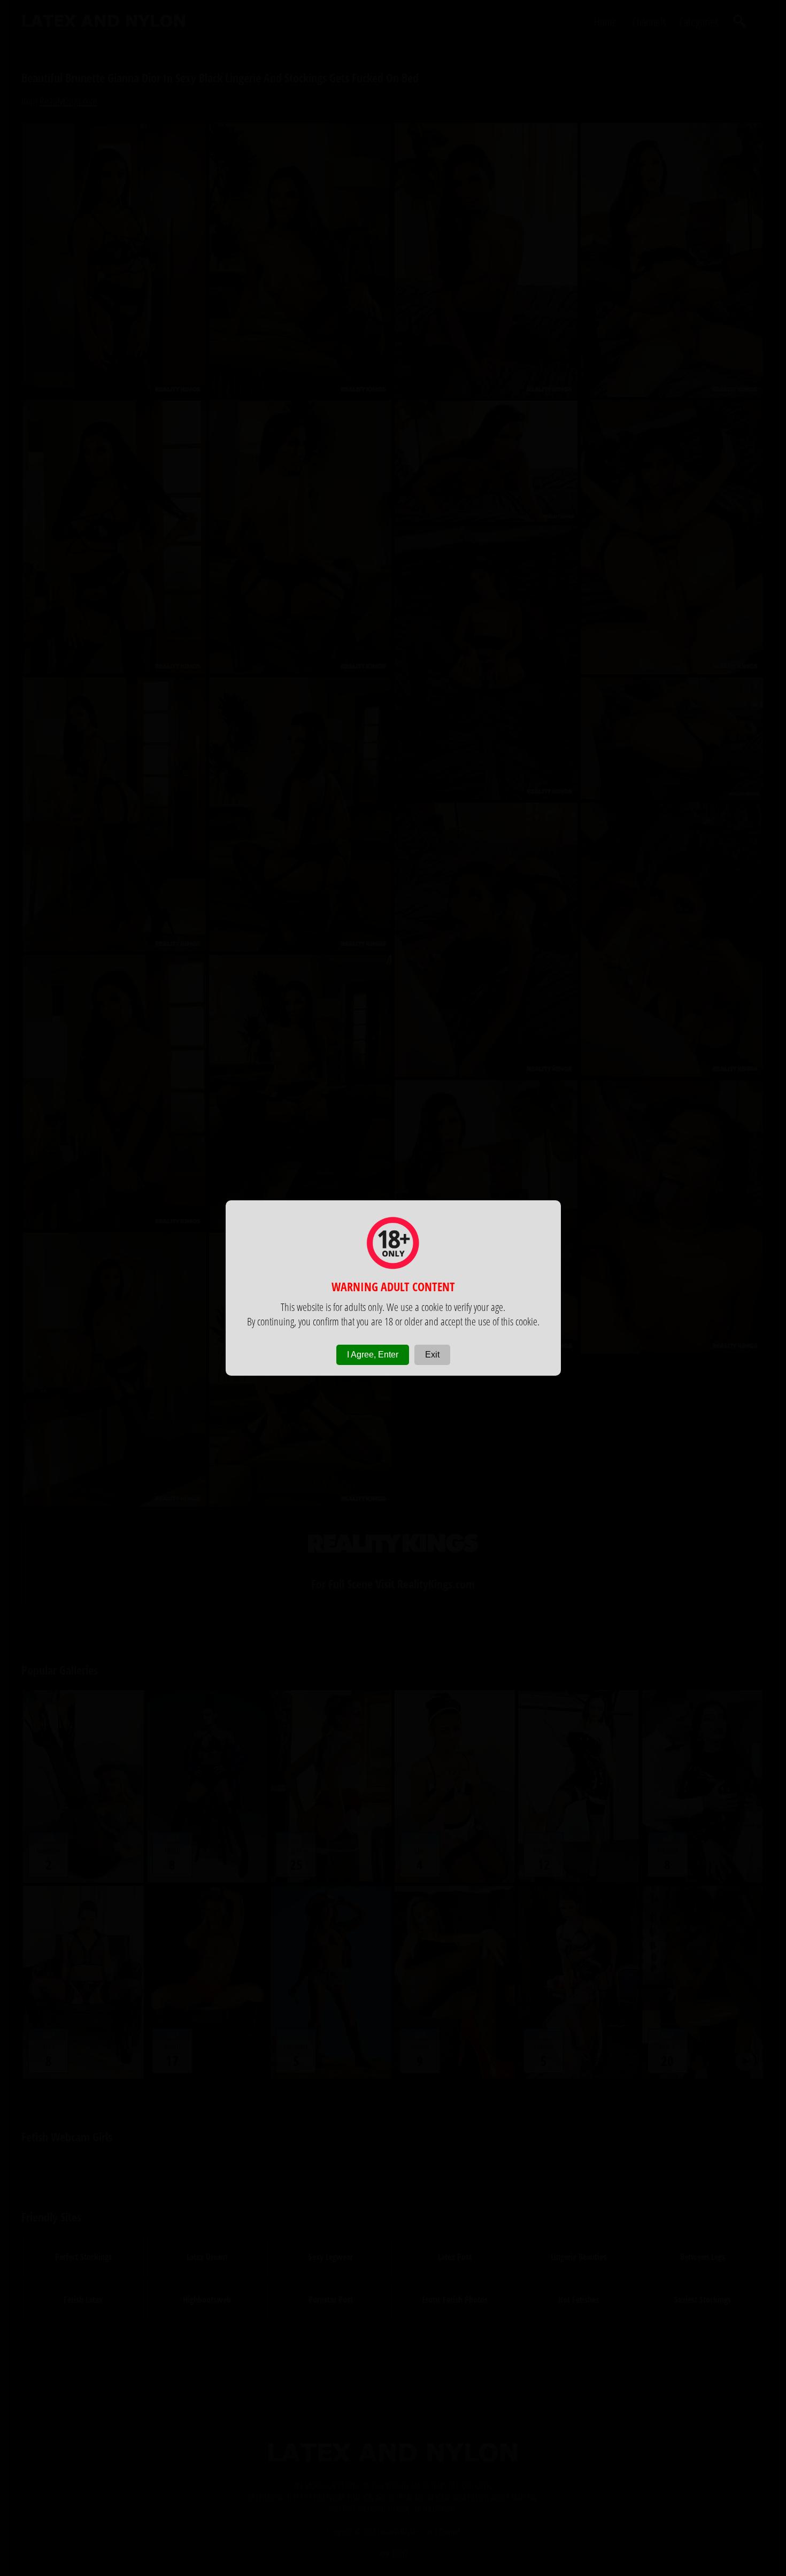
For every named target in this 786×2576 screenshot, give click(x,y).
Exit (432, 1355)
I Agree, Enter (373, 1355)
